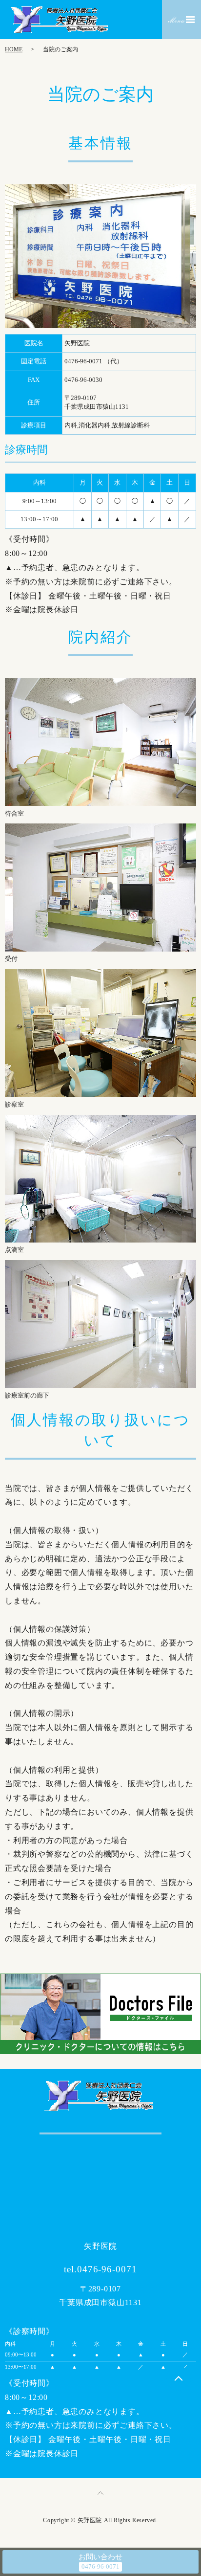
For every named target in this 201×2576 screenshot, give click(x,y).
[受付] (100, 887)
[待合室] (100, 741)
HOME (14, 49)
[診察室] (100, 1033)
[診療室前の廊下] (100, 1323)
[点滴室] (100, 1178)
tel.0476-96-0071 (100, 2269)
